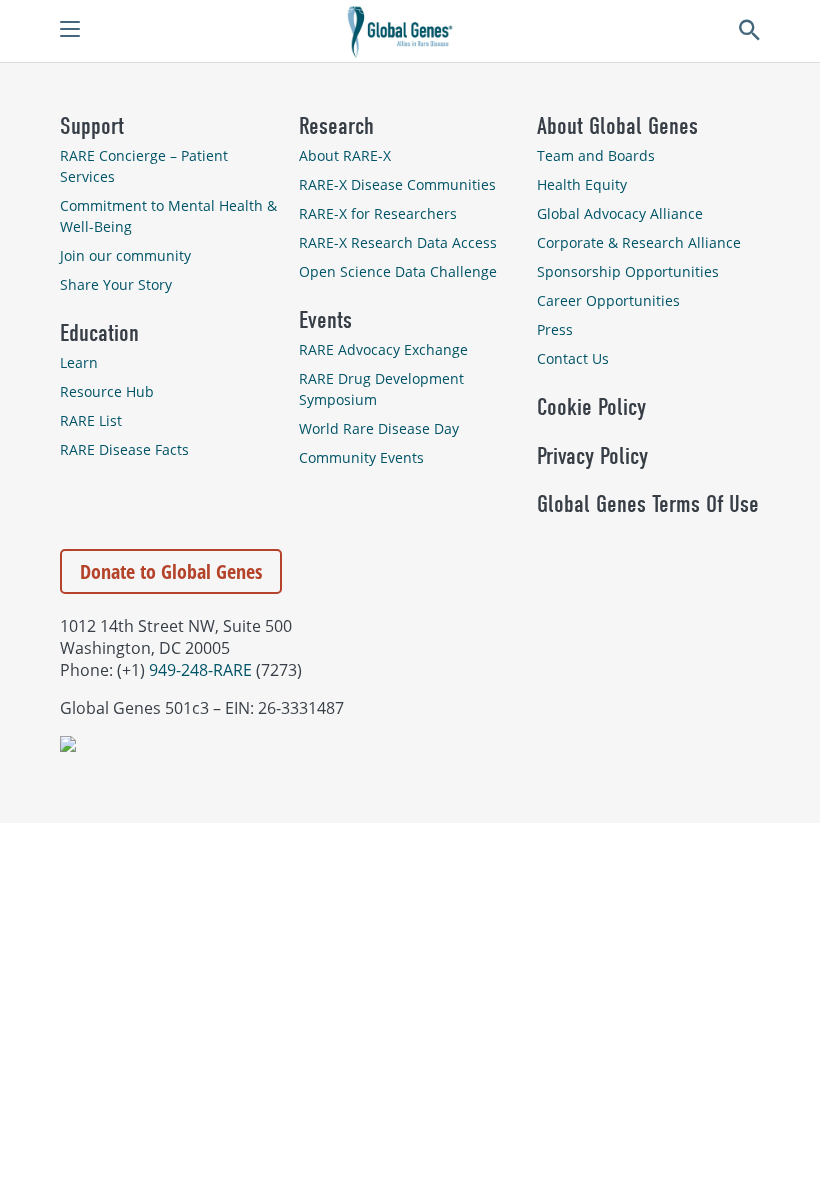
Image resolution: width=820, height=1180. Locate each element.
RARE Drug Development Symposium (381, 389)
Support (92, 126)
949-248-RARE (200, 670)
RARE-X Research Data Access (398, 242)
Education (99, 333)
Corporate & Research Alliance (639, 242)
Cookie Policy (591, 407)
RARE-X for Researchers (378, 213)
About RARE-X (345, 155)
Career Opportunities (608, 300)
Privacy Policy (592, 456)
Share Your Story (116, 284)
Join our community (125, 255)
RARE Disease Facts (124, 449)
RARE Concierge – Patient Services (144, 166)
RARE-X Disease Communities (397, 184)
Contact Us (573, 358)
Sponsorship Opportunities (628, 271)
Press (555, 329)
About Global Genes (617, 126)
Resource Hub (107, 391)
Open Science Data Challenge (398, 271)
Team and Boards (596, 155)
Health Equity (582, 184)
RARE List (91, 420)
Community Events (361, 457)
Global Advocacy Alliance (620, 213)
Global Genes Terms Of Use (648, 504)
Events (325, 320)
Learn (79, 362)
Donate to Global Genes (171, 571)
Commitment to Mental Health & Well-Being (168, 216)
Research (336, 126)
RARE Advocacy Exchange (383, 349)
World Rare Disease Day (379, 428)
